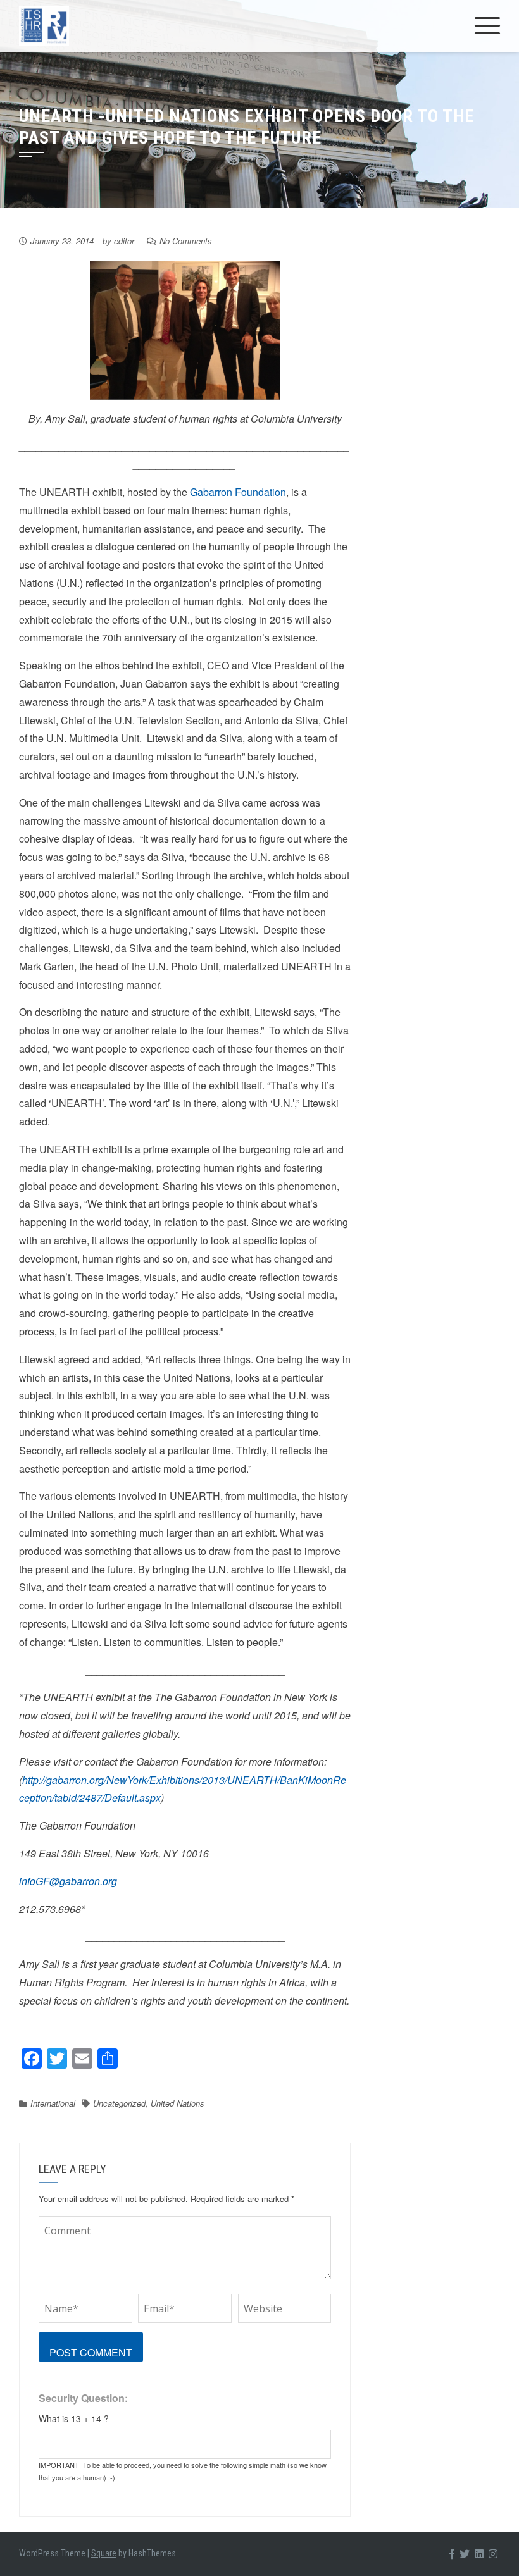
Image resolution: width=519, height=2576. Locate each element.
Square (104, 2553)
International (53, 2103)
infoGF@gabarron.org (68, 1881)
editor (124, 241)
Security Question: (83, 2398)
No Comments (186, 241)
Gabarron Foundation (238, 492)
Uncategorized (119, 2103)
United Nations (178, 2103)
